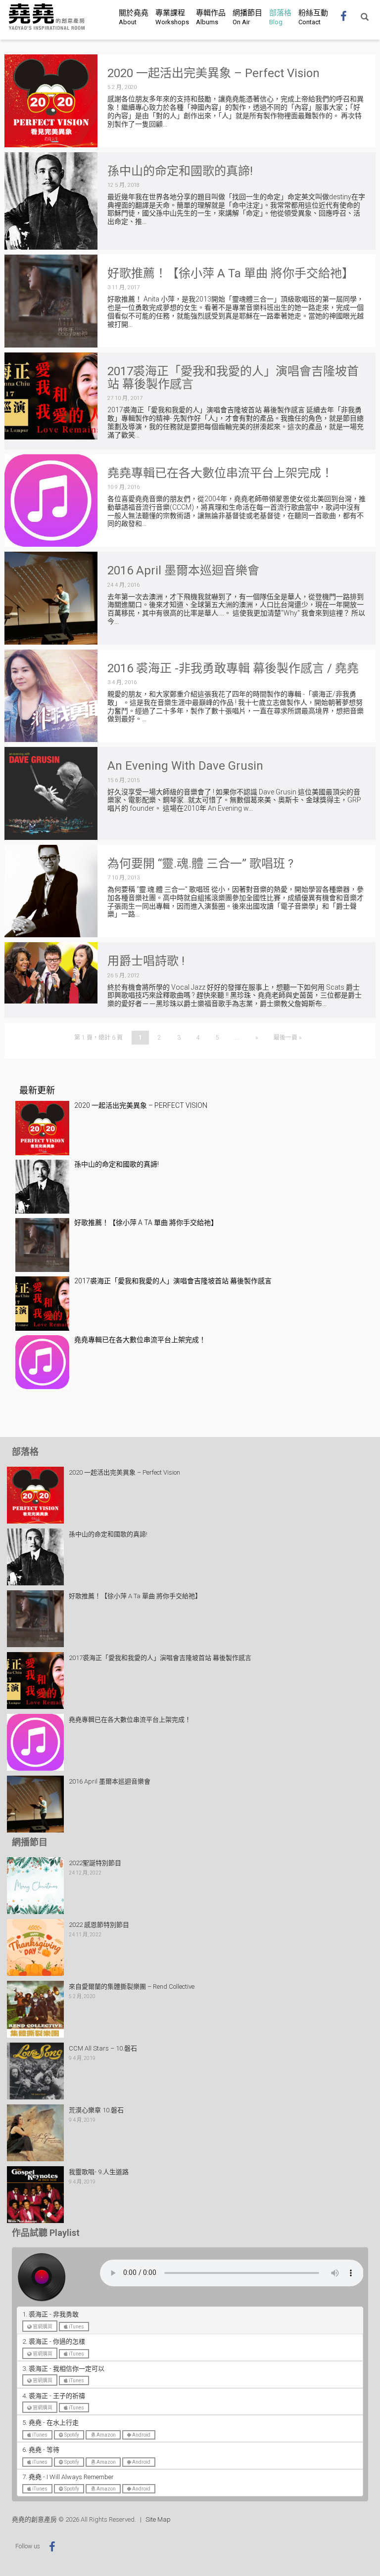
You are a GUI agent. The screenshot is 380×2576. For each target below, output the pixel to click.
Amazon (106, 2435)
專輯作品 (211, 17)
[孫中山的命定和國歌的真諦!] (51, 201)
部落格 (280, 17)
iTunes (76, 2327)
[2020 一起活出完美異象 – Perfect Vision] (51, 101)
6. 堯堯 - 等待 (41, 2450)
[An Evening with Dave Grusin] (51, 793)
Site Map (158, 2519)
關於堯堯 (134, 17)
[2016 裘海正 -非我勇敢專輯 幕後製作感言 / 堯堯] (51, 696)
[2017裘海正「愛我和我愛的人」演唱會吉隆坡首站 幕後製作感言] (51, 396)
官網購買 (42, 2327)
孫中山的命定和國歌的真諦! (180, 171)
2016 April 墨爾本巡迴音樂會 (183, 570)
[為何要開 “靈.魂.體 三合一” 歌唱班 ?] (51, 891)
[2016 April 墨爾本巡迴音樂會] (51, 598)
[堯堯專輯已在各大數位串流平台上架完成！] (51, 501)
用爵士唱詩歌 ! (146, 961)
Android (141, 2435)
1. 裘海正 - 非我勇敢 (50, 2314)
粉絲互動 (313, 17)
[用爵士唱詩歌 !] (51, 973)
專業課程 (172, 17)
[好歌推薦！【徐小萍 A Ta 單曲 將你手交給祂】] (51, 301)
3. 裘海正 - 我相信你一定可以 (63, 2369)
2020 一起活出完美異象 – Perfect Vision (214, 73)
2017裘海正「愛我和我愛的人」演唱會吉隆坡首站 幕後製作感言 (233, 378)
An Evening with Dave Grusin (185, 766)
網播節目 (247, 17)
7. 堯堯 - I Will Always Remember (68, 2477)
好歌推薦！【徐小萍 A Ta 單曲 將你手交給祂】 (231, 273)
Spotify (71, 2435)
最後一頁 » (287, 1038)
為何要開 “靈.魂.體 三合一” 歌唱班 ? (200, 864)
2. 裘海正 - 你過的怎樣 (54, 2341)
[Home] (47, 17)
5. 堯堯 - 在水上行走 (50, 2423)
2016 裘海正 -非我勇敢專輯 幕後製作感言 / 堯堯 (233, 668)
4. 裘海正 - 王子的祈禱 (54, 2396)
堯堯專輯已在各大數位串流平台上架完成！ (220, 473)
